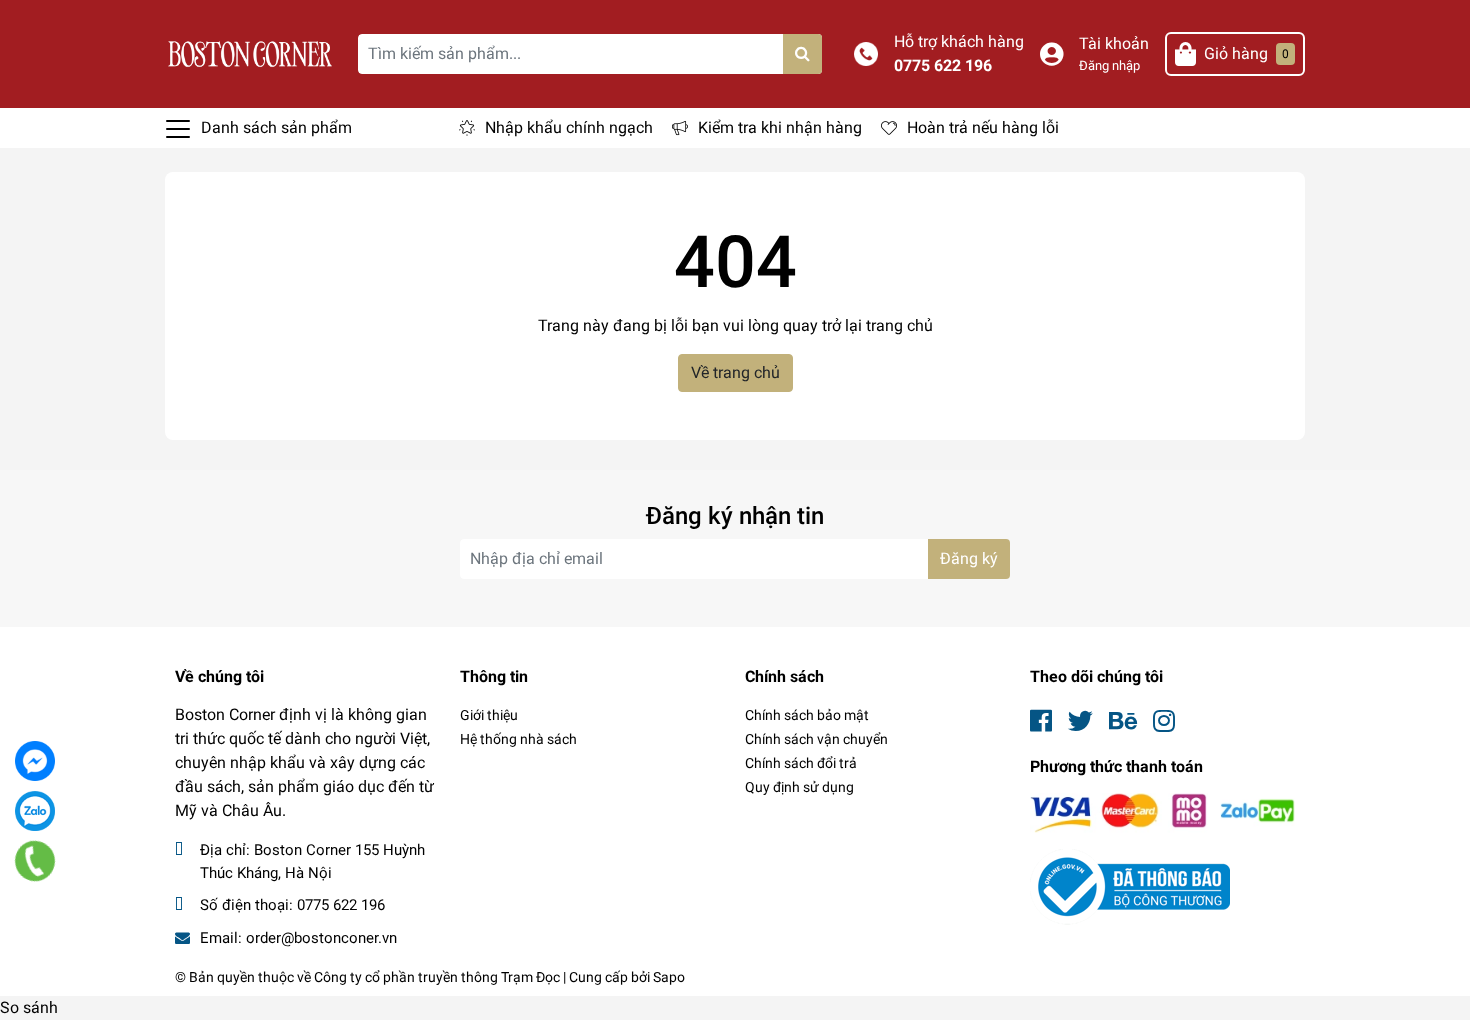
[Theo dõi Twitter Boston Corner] (1080, 721)
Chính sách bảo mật (807, 715)
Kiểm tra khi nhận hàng (780, 127)
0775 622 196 (943, 65)
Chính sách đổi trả (801, 763)
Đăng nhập (1109, 65)
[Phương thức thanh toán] (1162, 812)
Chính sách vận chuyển (816, 739)
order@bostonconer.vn (321, 938)
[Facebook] (35, 761)
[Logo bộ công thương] (1130, 886)
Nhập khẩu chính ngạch (569, 127)
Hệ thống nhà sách (518, 739)
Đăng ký (969, 558)
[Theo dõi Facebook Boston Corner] (1041, 721)
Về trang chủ (735, 372)
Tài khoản (1114, 43)
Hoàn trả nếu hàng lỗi (983, 127)
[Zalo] (35, 811)
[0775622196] (35, 861)
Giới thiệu (489, 715)
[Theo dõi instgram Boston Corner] (1164, 721)
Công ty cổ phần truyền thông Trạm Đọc (437, 977)
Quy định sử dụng (799, 787)
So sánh (29, 1007)
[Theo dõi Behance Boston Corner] (1123, 721)
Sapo (669, 977)
